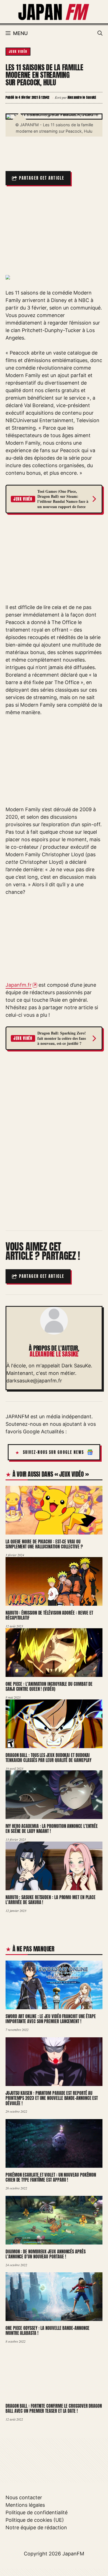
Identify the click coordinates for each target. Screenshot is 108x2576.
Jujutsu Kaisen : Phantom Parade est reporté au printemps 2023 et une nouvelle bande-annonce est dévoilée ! (52, 2098)
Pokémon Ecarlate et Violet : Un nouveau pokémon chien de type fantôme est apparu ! (51, 2177)
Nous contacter (24, 2497)
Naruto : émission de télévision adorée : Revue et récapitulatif (49, 1615)
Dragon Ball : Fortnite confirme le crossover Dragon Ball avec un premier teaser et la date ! (54, 2408)
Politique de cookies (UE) (35, 2520)
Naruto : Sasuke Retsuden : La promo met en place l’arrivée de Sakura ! (51, 1900)
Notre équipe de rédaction (36, 2527)
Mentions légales (25, 2505)
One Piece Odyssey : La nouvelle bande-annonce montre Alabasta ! (47, 2331)
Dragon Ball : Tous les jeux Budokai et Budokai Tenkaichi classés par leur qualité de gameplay (48, 1758)
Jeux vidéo (18, 51)
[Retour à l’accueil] (54, 11)
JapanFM (73, 2554)
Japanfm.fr (19, 985)
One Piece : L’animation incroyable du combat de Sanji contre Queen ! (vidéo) (49, 1687)
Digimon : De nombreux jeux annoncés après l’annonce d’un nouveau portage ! (46, 2254)
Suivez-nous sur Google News (54, 1452)
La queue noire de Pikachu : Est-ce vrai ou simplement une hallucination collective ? (44, 1544)
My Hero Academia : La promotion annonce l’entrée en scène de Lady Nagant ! (52, 1829)
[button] (100, 33)
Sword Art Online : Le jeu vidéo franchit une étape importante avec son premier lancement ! (51, 2019)
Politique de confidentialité (37, 2512)
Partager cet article (42, 178)
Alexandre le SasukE (54, 1354)
